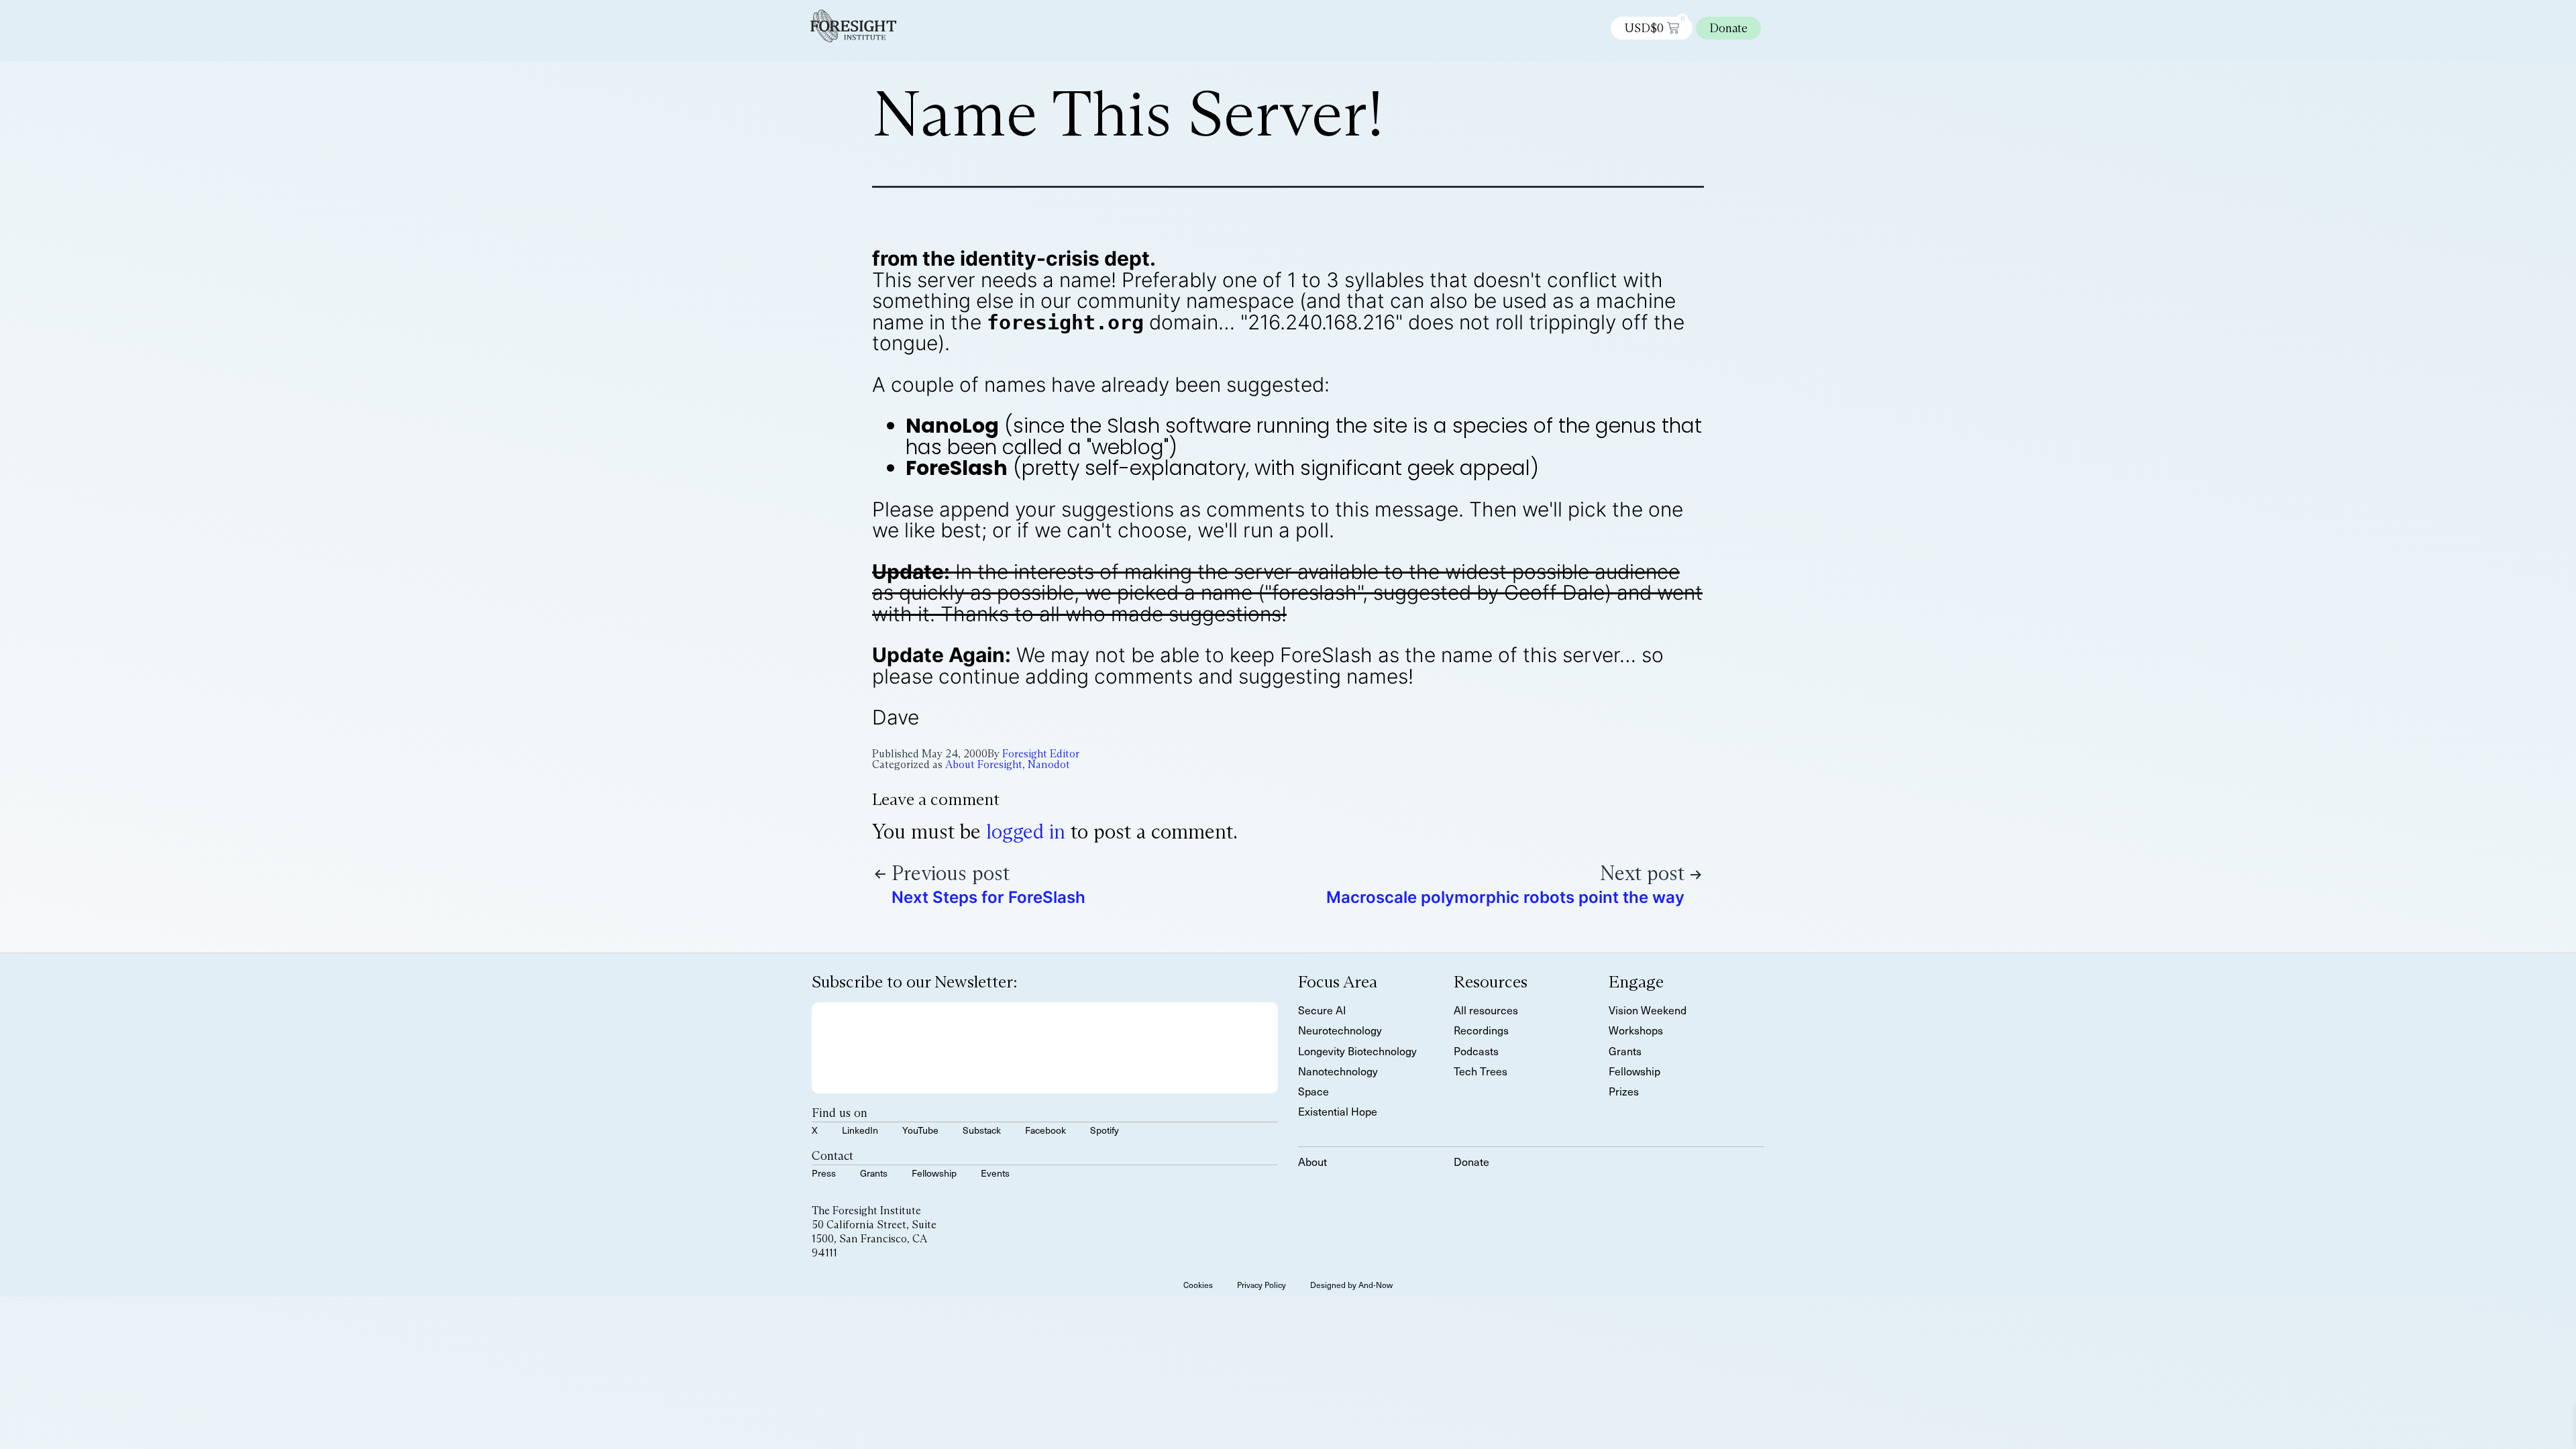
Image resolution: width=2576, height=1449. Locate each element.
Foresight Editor (1041, 754)
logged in (1026, 831)
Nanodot (1049, 764)
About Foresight (984, 764)
